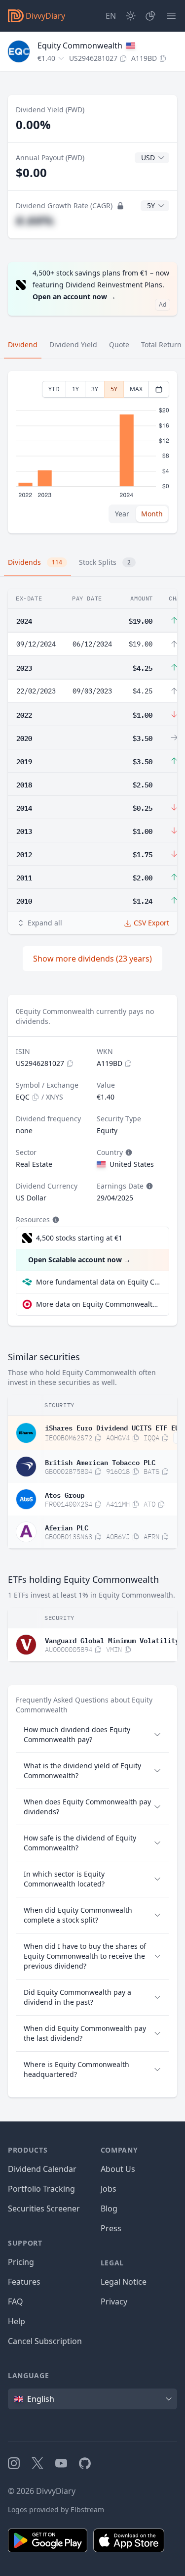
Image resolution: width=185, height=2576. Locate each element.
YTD (54, 389)
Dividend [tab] (23, 345)
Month (152, 514)
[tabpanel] (92, 452)
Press (111, 2228)
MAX (136, 389)
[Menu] (171, 16)
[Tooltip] (128, 1152)
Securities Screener (44, 2208)
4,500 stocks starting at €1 (79, 1238)
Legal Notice (124, 2282)
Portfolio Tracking (41, 2189)
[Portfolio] (150, 16)
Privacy (114, 2301)
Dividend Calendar (42, 2169)
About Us (118, 2169)
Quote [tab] (119, 345)
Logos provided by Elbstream (56, 2509)
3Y (95, 389)
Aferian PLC (67, 1527)
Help (17, 2321)
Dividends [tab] (35, 562)
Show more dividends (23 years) (92, 959)
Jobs (109, 2189)
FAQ (16, 2301)
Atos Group (65, 1494)
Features (24, 2282)
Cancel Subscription (45, 2341)
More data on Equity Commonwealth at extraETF (98, 1304)
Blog (109, 2208)
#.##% (35, 220)
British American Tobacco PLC (100, 1462)
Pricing (21, 2262)
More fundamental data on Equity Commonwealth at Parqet (98, 1282)
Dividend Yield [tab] (73, 345)
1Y (75, 389)
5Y (114, 389)
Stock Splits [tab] (105, 562)
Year (122, 514)
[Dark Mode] (131, 16)
